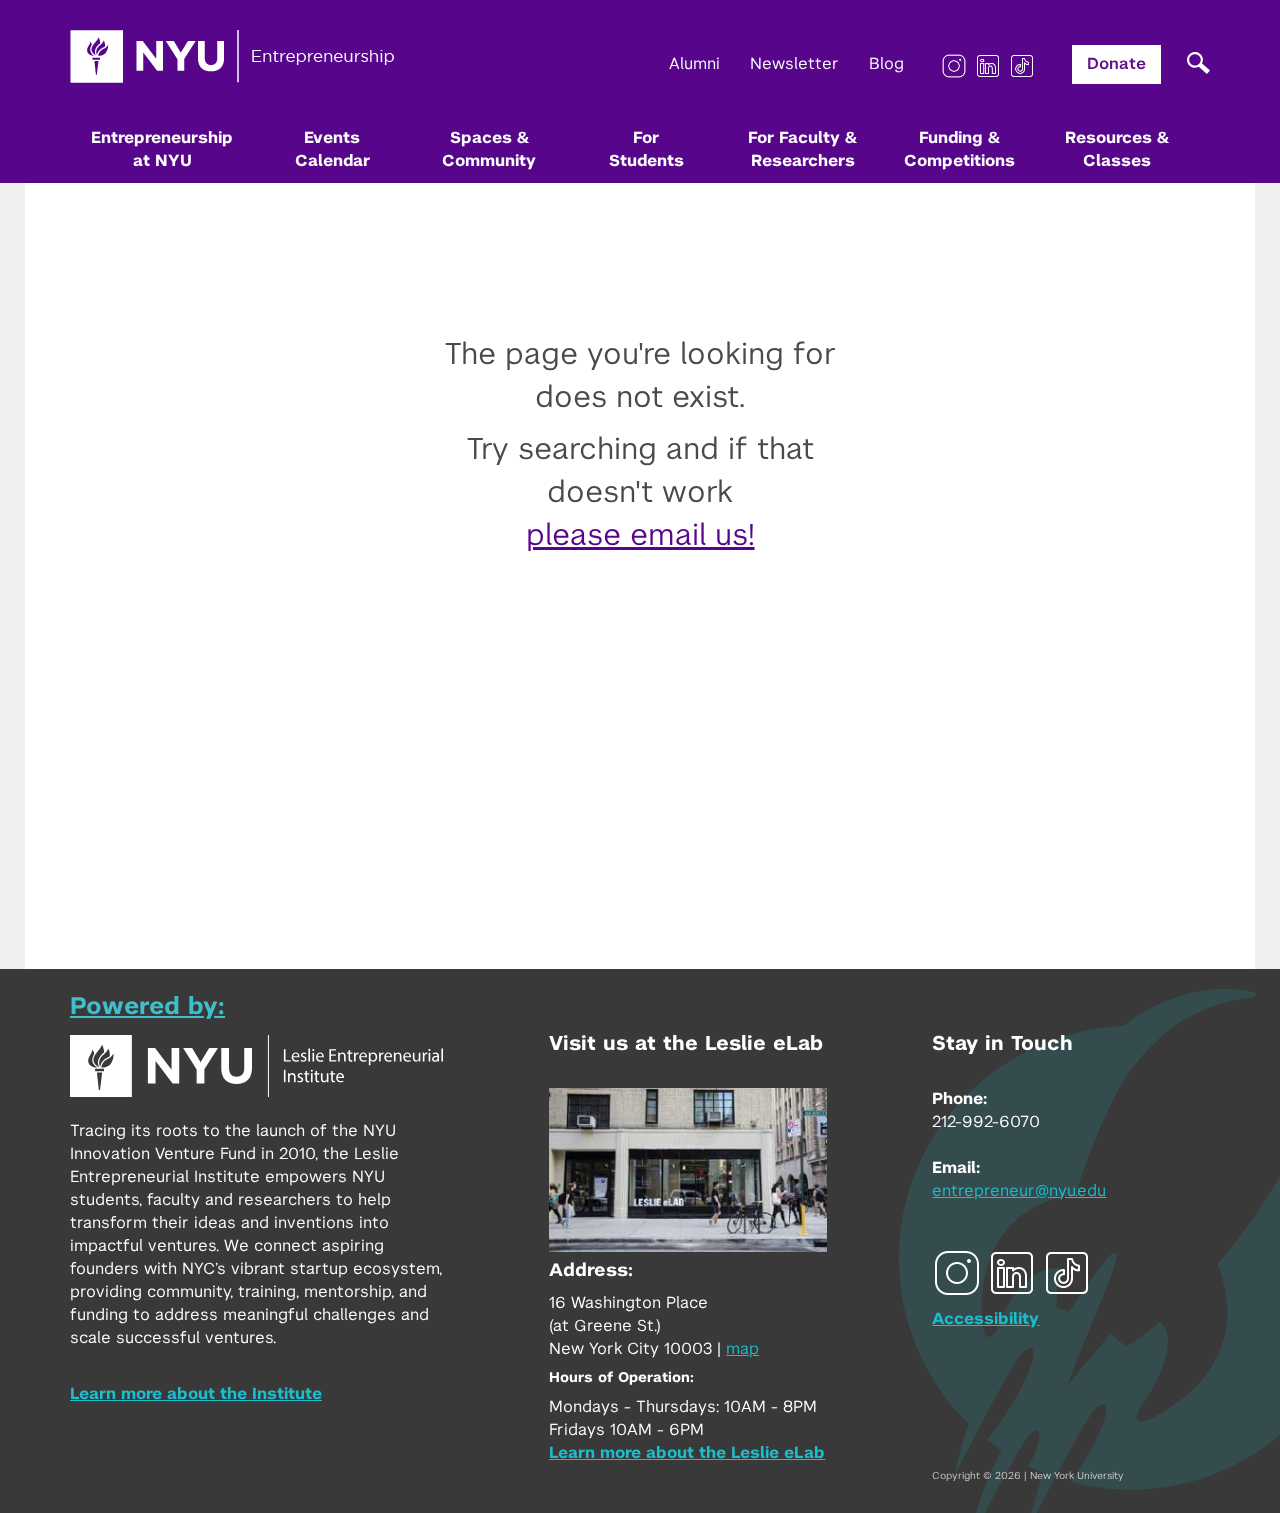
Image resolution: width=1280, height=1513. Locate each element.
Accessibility (985, 1319)
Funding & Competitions (959, 149)
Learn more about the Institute (196, 1394)
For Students (646, 149)
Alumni (694, 64)
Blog (886, 64)
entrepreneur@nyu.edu (1019, 1191)
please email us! (640, 536)
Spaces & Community (489, 149)
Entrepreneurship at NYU (162, 149)
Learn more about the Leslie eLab (687, 1453)
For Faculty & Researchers (802, 149)
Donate (1116, 64)
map (742, 1349)
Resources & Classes (1117, 149)
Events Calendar (332, 149)
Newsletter (794, 64)
